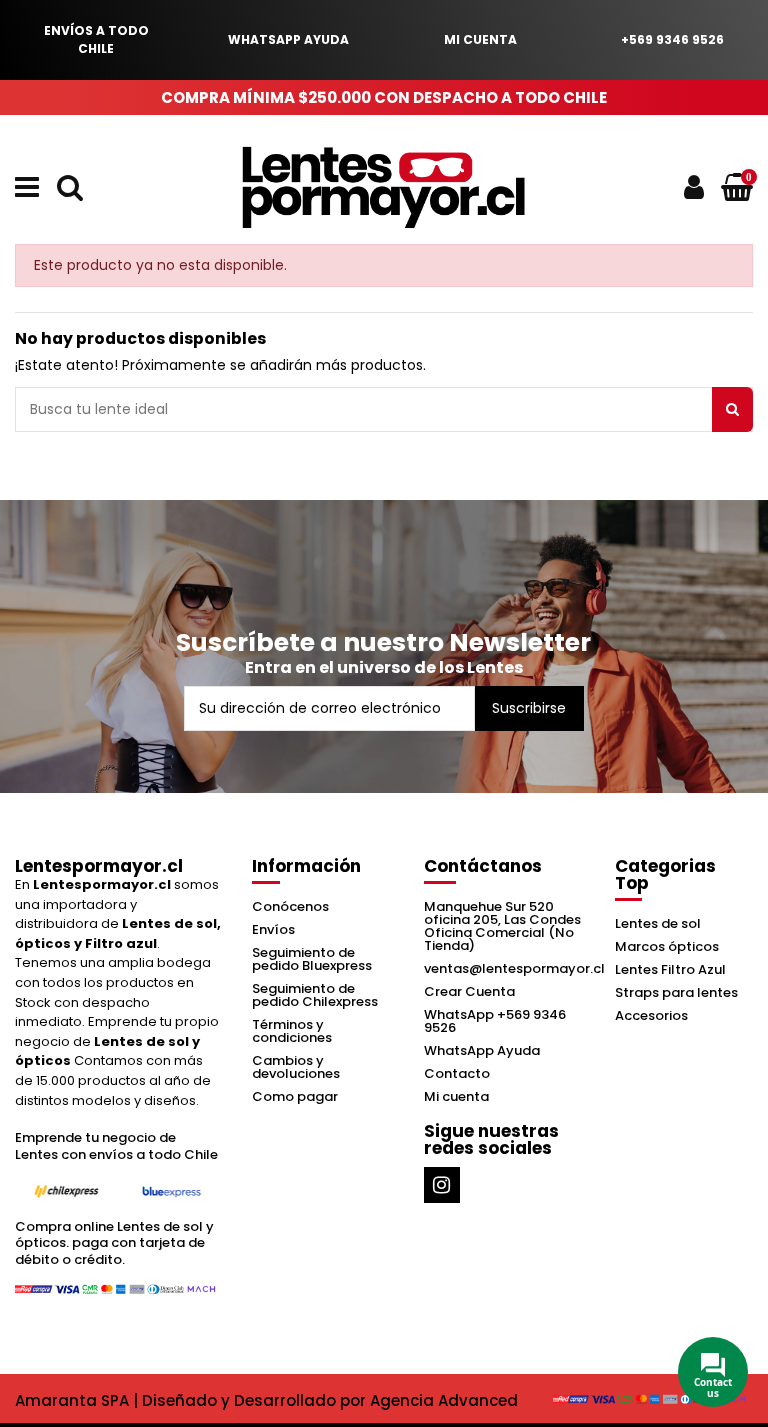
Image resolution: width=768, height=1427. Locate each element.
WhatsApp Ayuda (482, 1050)
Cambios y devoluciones (296, 1067)
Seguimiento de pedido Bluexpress (312, 959)
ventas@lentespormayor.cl (514, 968)
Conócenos (290, 906)
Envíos (273, 929)
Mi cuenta (456, 1096)
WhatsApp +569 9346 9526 (495, 1021)
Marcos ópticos (667, 946)
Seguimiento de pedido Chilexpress (315, 995)
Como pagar (295, 1096)
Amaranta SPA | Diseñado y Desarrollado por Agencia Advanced (266, 1400)
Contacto (457, 1073)
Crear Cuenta (469, 991)
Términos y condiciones (292, 1031)
